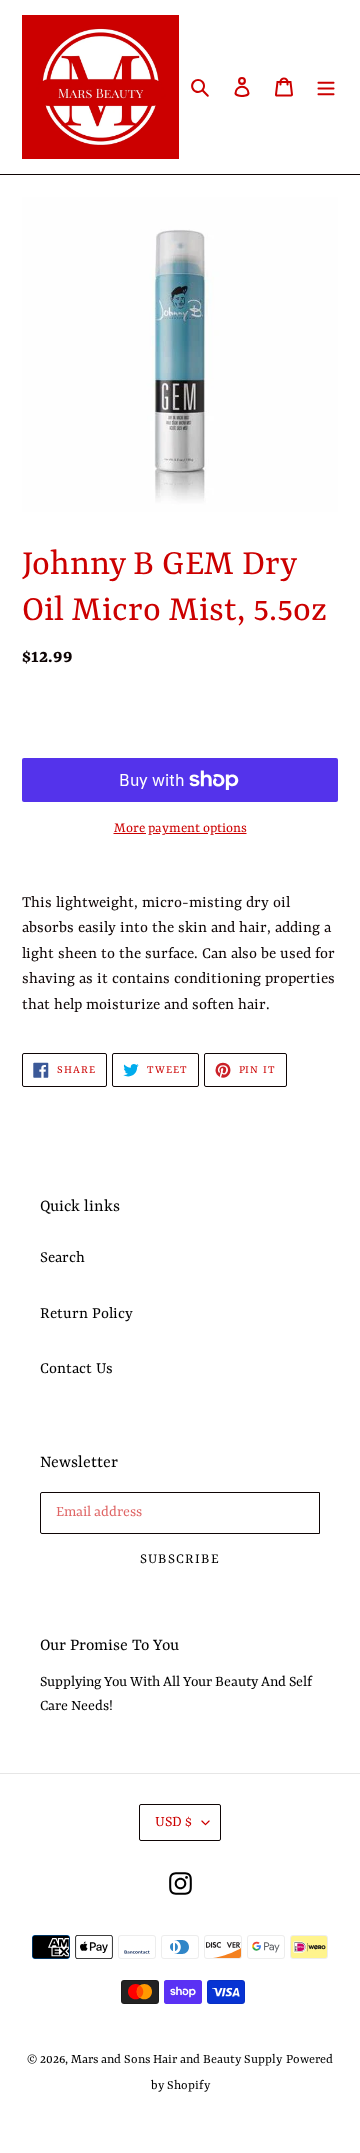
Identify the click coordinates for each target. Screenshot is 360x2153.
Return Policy (86, 1314)
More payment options (180, 828)
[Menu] (326, 87)
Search (62, 1258)
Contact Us (76, 1369)
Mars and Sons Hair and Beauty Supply (176, 2060)
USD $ (173, 1822)
